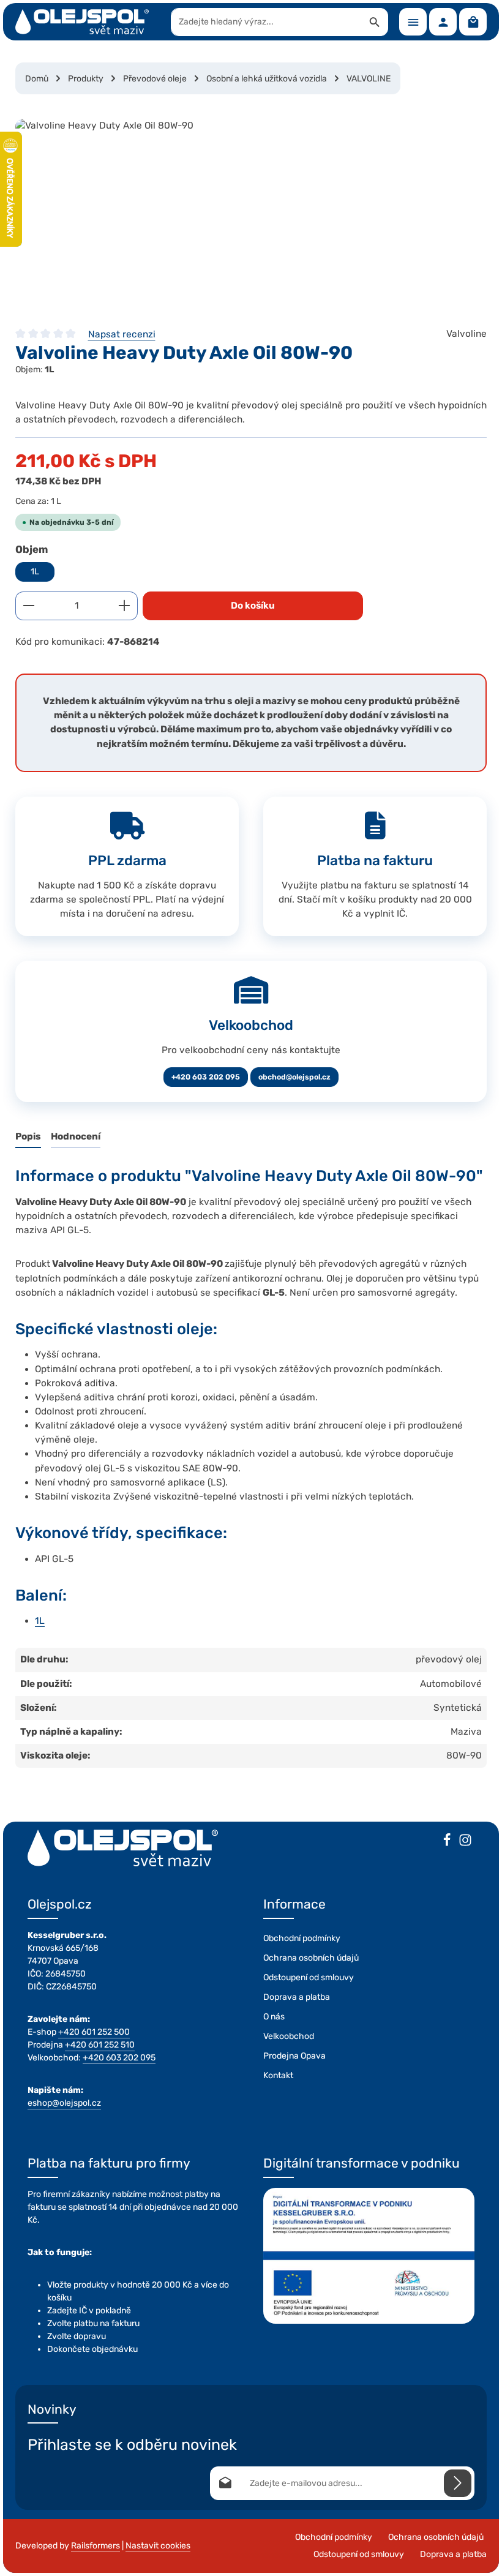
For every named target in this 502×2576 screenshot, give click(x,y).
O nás (274, 2017)
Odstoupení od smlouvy (309, 1977)
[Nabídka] (413, 22)
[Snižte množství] (28, 606)
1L (35, 572)
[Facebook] (447, 1842)
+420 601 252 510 (100, 2045)
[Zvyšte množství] (125, 606)
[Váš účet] (443, 22)
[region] (251, 211)
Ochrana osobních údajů (311, 1958)
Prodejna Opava (294, 2056)
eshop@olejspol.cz (64, 2103)
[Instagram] (465, 1842)
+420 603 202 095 (206, 1077)
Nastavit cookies (158, 2546)
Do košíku (253, 606)
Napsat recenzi (122, 334)
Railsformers (96, 2546)
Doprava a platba (297, 1997)
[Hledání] (375, 22)
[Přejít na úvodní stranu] (82, 22)
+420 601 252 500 (94, 2032)
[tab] (28, 1137)
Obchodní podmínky (302, 1938)
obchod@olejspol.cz (294, 1077)
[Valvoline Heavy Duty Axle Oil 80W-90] (251, 211)
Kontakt (278, 2075)
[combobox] (267, 22)
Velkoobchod (289, 2036)
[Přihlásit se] (458, 2483)
